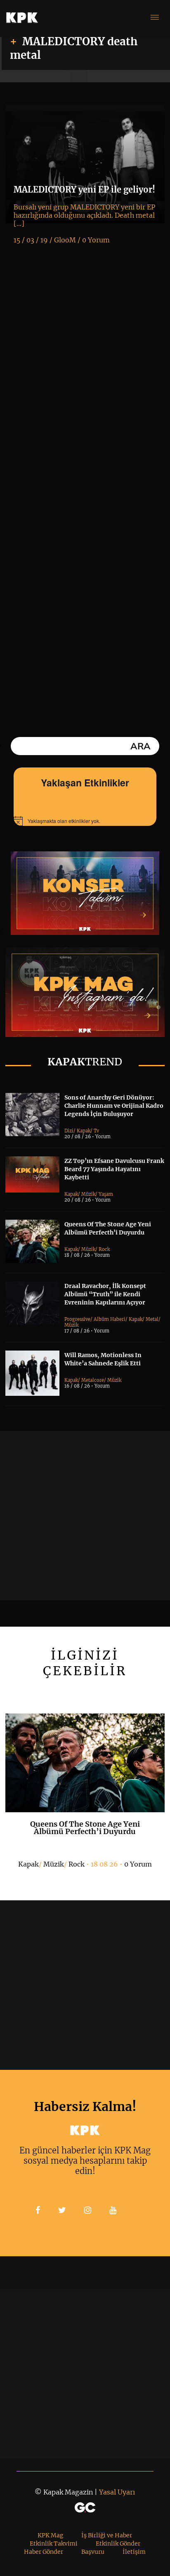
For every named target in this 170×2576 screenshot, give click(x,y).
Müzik (88, 1194)
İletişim (134, 2552)
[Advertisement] (85, 1516)
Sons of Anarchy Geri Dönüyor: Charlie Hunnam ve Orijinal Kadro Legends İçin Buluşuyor (114, 1106)
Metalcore (93, 1380)
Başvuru (93, 2552)
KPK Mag (50, 2535)
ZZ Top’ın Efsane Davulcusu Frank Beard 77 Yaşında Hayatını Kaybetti (114, 1169)
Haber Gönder (44, 2552)
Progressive (77, 1319)
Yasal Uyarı (117, 2492)
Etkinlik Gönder (118, 2543)
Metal (152, 1319)
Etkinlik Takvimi (54, 2543)
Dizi (69, 1131)
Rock (104, 1249)
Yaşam (106, 1194)
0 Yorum (138, 1864)
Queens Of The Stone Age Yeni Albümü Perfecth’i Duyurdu (85, 1828)
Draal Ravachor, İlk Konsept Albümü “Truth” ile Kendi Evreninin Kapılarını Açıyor (105, 1294)
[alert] (85, 821)
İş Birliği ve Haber (107, 2535)
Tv (96, 1131)
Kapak (84, 1131)
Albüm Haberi (110, 1319)
